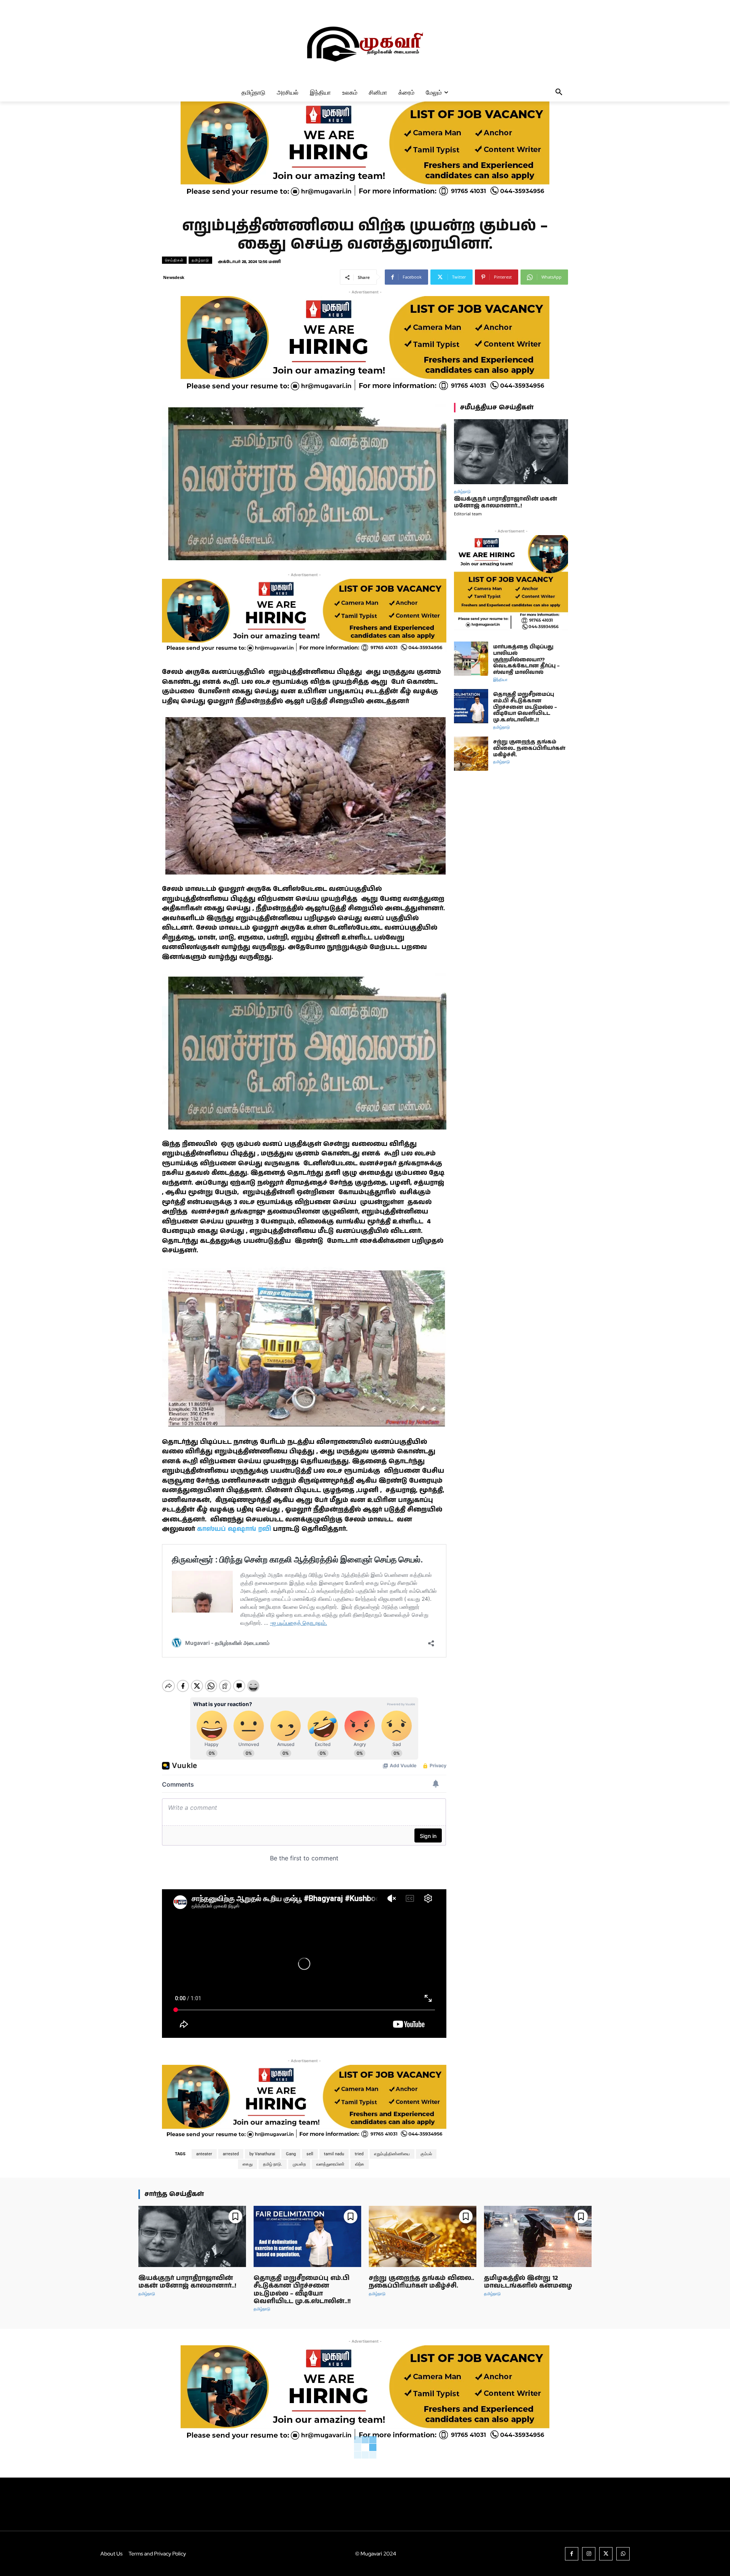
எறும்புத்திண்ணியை (392, 2154)
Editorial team (468, 514)
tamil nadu (334, 2154)
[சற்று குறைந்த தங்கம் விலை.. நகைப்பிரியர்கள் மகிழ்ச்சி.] (471, 754)
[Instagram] (589, 2554)
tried (359, 2154)
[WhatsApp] (623, 2554)
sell (310, 2154)
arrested (231, 2154)
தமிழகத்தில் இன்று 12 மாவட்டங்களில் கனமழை (528, 2282)
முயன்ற (299, 2164)
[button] (559, 92)
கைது (248, 2164)
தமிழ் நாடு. (273, 2164)
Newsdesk (174, 277)
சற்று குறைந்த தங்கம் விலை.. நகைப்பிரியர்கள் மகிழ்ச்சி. (529, 748)
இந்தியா (500, 679)
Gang (291, 2154)
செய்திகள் (174, 260)
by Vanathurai (262, 2154)
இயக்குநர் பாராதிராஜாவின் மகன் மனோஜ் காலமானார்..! (505, 502)
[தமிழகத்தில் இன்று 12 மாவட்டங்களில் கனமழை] (538, 2236)
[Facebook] (572, 2554)
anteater (204, 2154)
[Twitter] (606, 2554)
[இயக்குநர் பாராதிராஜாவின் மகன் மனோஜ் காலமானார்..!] (511, 452)
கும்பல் (426, 2154)
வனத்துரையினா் (330, 2164)
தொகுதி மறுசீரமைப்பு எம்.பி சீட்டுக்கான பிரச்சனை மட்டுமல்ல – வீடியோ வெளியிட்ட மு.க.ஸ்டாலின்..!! (525, 707)
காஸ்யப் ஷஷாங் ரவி (233, 1529)
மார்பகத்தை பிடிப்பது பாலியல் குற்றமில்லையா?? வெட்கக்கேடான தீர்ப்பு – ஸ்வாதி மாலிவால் (526, 660)
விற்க (360, 2164)
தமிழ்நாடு (200, 260)
